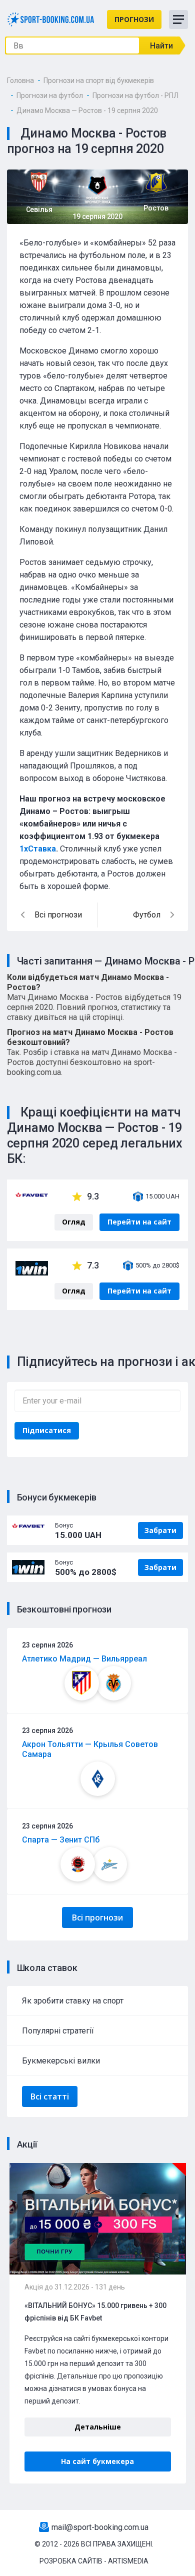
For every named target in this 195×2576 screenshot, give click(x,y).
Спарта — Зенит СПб (61, 1840)
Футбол (147, 915)
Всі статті (50, 2096)
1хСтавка (38, 849)
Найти (161, 46)
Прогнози (134, 19)
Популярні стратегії (58, 2031)
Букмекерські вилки (61, 2061)
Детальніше (98, 2427)
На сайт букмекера (97, 2461)
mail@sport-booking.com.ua (100, 2527)
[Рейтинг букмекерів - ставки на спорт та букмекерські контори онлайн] (51, 19)
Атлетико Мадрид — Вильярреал (84, 1659)
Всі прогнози (97, 1917)
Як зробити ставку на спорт (73, 2001)
